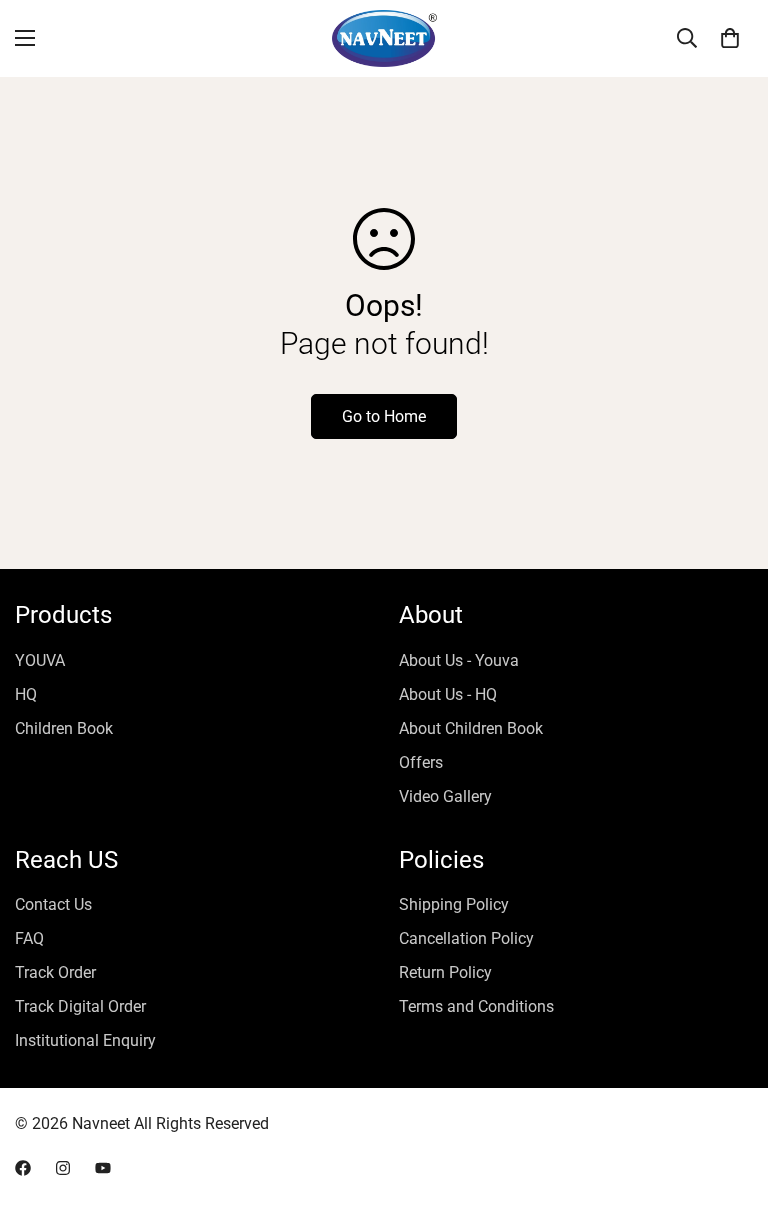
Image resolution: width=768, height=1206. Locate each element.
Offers (421, 762)
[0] (730, 38)
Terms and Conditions (476, 1006)
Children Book (64, 728)
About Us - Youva (459, 660)
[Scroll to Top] (729, 1097)
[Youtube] (103, 1168)
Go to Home (384, 416)
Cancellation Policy (466, 938)
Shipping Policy (454, 904)
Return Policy (445, 972)
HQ (26, 694)
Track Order (55, 972)
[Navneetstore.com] (384, 38)
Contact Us (53, 904)
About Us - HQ (448, 694)
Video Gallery (445, 796)
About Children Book (471, 728)
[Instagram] (63, 1168)
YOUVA (40, 660)
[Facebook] (23, 1168)
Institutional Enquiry (85, 1040)
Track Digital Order (80, 1006)
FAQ (29, 938)
